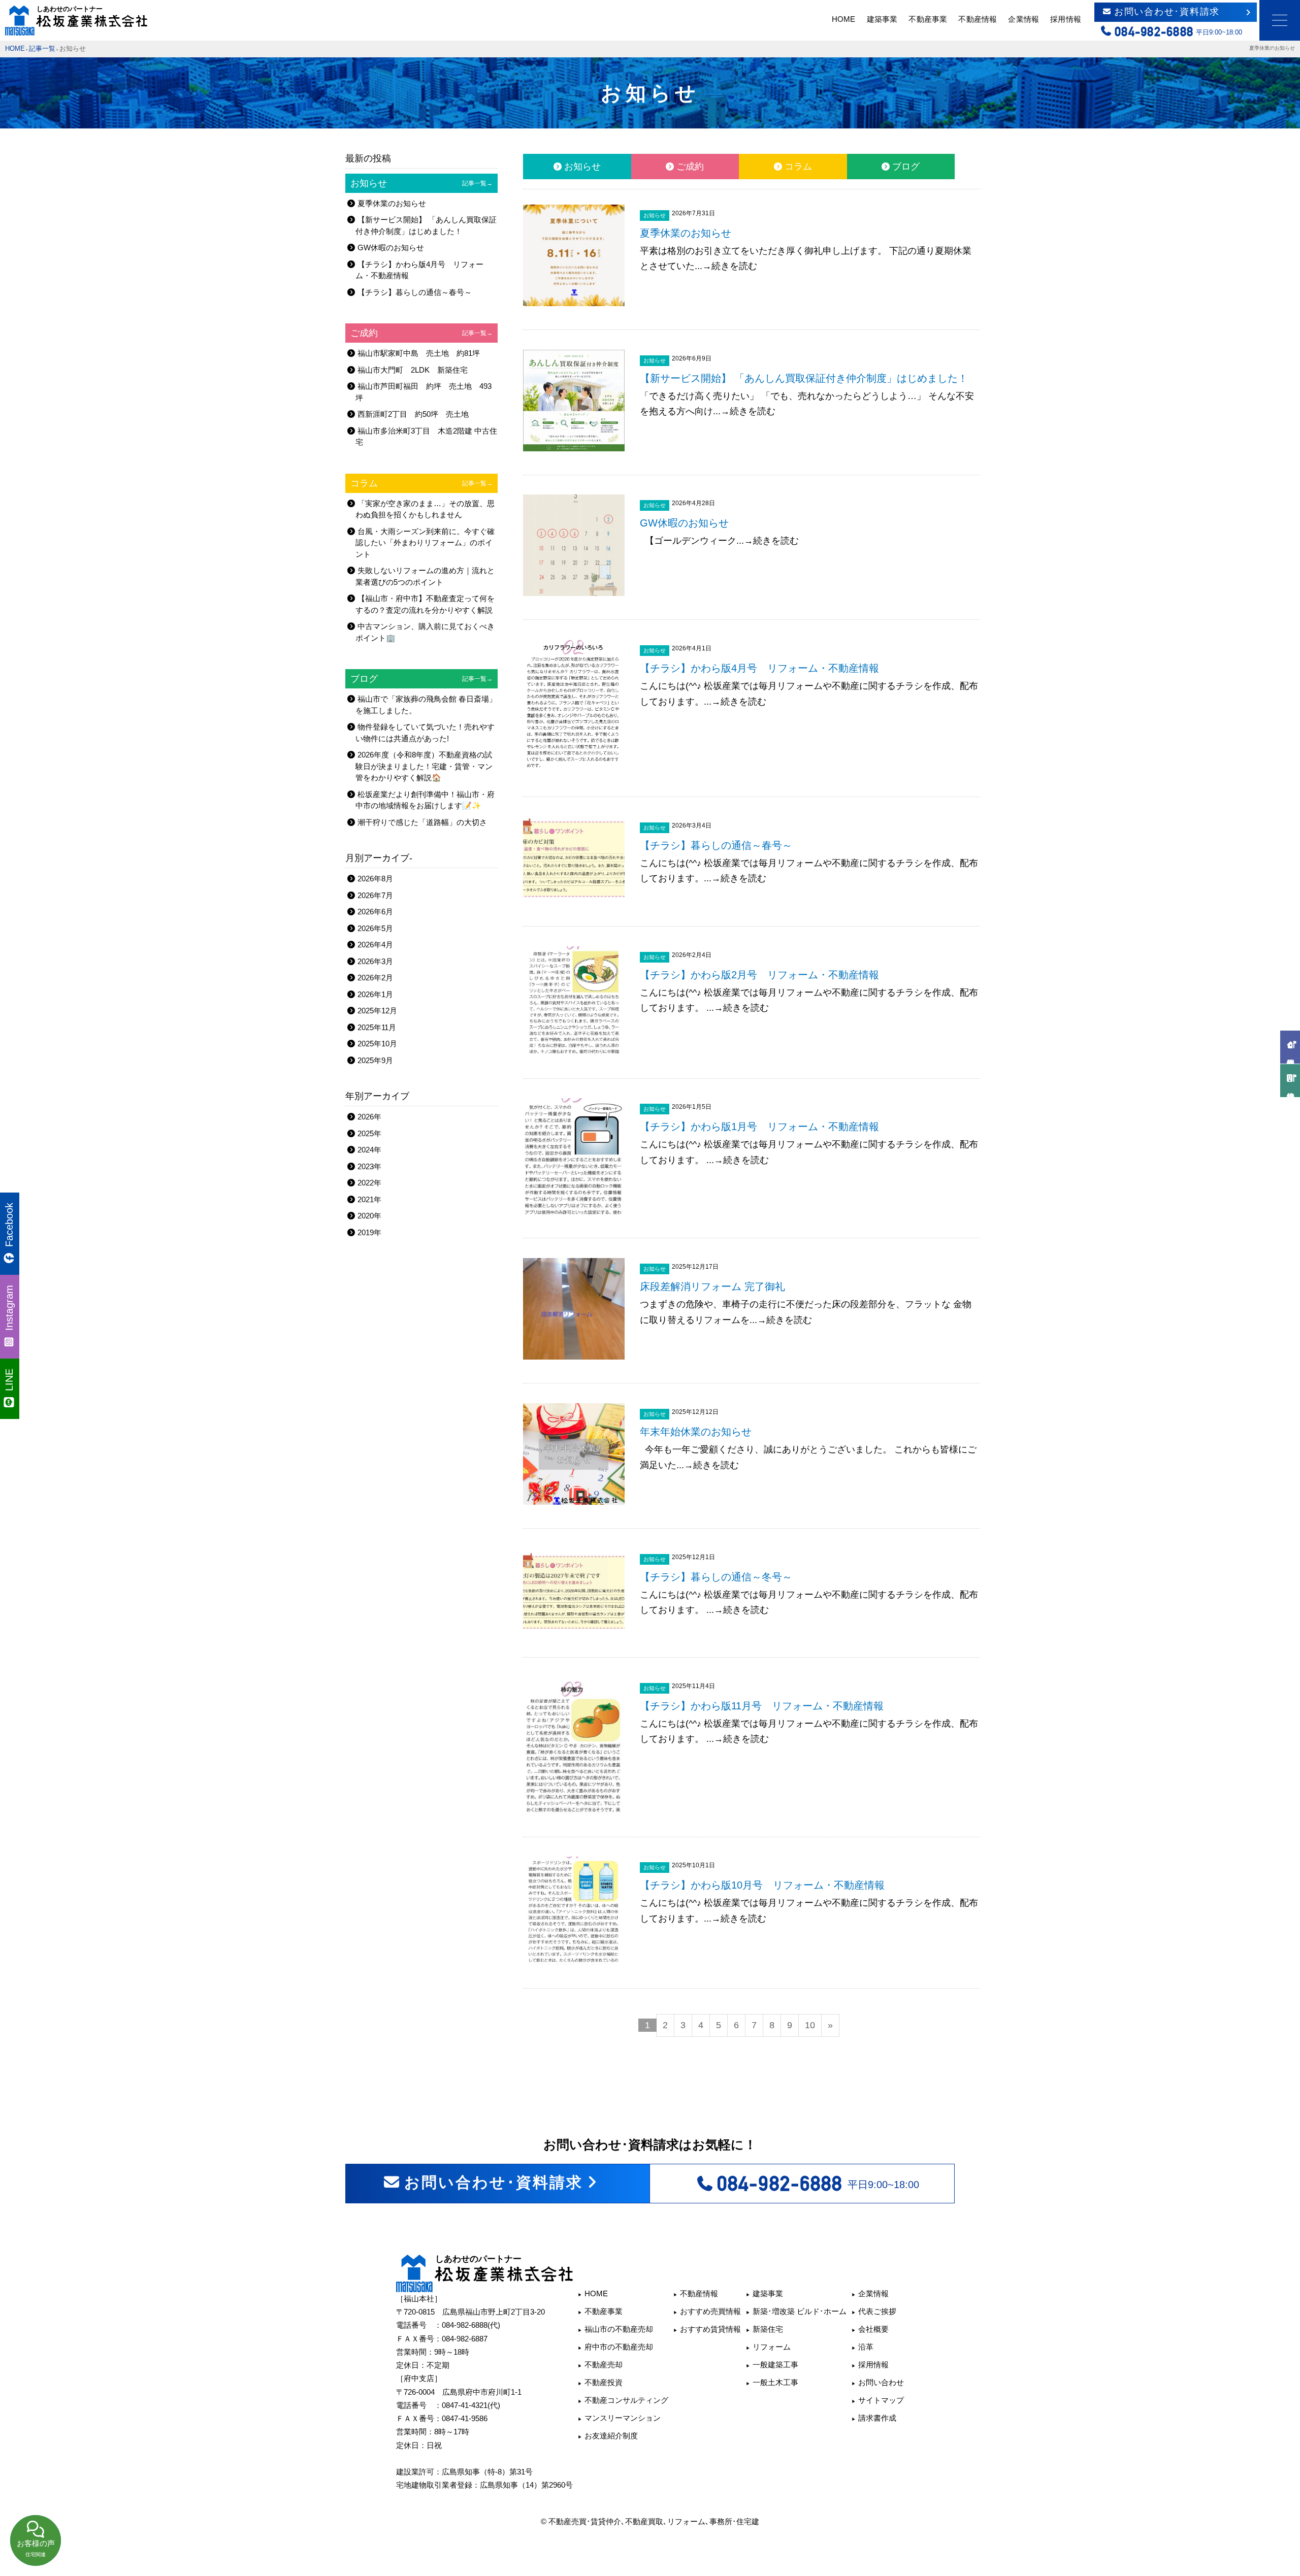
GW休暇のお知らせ (391, 247)
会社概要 (873, 2329)
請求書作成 (877, 2418)
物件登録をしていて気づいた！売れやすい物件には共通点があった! (425, 733)
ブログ (906, 167)
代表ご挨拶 (877, 2311)
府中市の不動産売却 (619, 2347)
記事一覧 (42, 49)
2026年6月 (375, 912)
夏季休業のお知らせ (392, 203)
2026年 (369, 1117)
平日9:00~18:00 (818, 2184)
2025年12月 (377, 1011)
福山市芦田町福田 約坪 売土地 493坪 (424, 392)
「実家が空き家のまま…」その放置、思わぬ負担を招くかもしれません (425, 509)
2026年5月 (375, 928)
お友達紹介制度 (611, 2436)
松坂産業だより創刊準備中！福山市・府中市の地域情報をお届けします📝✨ (425, 800)
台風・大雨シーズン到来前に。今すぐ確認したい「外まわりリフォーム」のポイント (425, 543)
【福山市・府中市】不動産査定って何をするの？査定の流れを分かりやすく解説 (425, 604)
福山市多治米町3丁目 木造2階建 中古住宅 (426, 437)
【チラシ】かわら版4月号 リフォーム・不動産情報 (419, 270)
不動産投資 (604, 2382)
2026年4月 (375, 945)
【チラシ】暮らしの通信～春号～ (415, 292)
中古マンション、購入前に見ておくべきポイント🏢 (425, 632)
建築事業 (882, 19)
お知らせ (582, 167)
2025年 (369, 1133)
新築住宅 (768, 2329)
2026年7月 (375, 895)
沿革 (866, 2347)
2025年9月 (375, 1060)
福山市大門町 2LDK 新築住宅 (413, 370)
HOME (843, 19)
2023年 (369, 1166)
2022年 (369, 1183)
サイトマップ (881, 2400)
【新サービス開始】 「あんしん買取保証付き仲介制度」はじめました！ (426, 225)
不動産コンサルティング (626, 2400)
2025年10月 (377, 1044)
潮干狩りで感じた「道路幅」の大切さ (422, 822)
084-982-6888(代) (471, 2325)
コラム (798, 167)
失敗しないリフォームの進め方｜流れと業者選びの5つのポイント (425, 576)
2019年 (369, 1232)
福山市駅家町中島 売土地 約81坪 (419, 353)
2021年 (369, 1199)
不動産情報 (978, 19)
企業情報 (1023, 19)
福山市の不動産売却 (619, 2329)
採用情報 (1065, 19)
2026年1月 (375, 994)
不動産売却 (604, 2365)
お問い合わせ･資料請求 (1167, 12)
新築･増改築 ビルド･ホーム (800, 2311)
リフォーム (772, 2347)
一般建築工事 (775, 2365)
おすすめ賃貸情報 (710, 2329)
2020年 (369, 1216)
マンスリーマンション (623, 2418)
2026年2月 (375, 978)
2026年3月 (375, 961)
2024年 (369, 1150)
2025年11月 (377, 1027)
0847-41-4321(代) (471, 2405)
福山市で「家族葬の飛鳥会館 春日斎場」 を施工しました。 (426, 705)
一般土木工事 (775, 2382)
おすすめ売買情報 (710, 2311)
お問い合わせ (881, 2382)
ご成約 (690, 167)
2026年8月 (375, 879)
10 (810, 2025)
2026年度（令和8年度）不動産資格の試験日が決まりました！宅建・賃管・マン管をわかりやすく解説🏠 (424, 766)
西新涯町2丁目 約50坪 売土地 (413, 414)
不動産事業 (928, 19)
